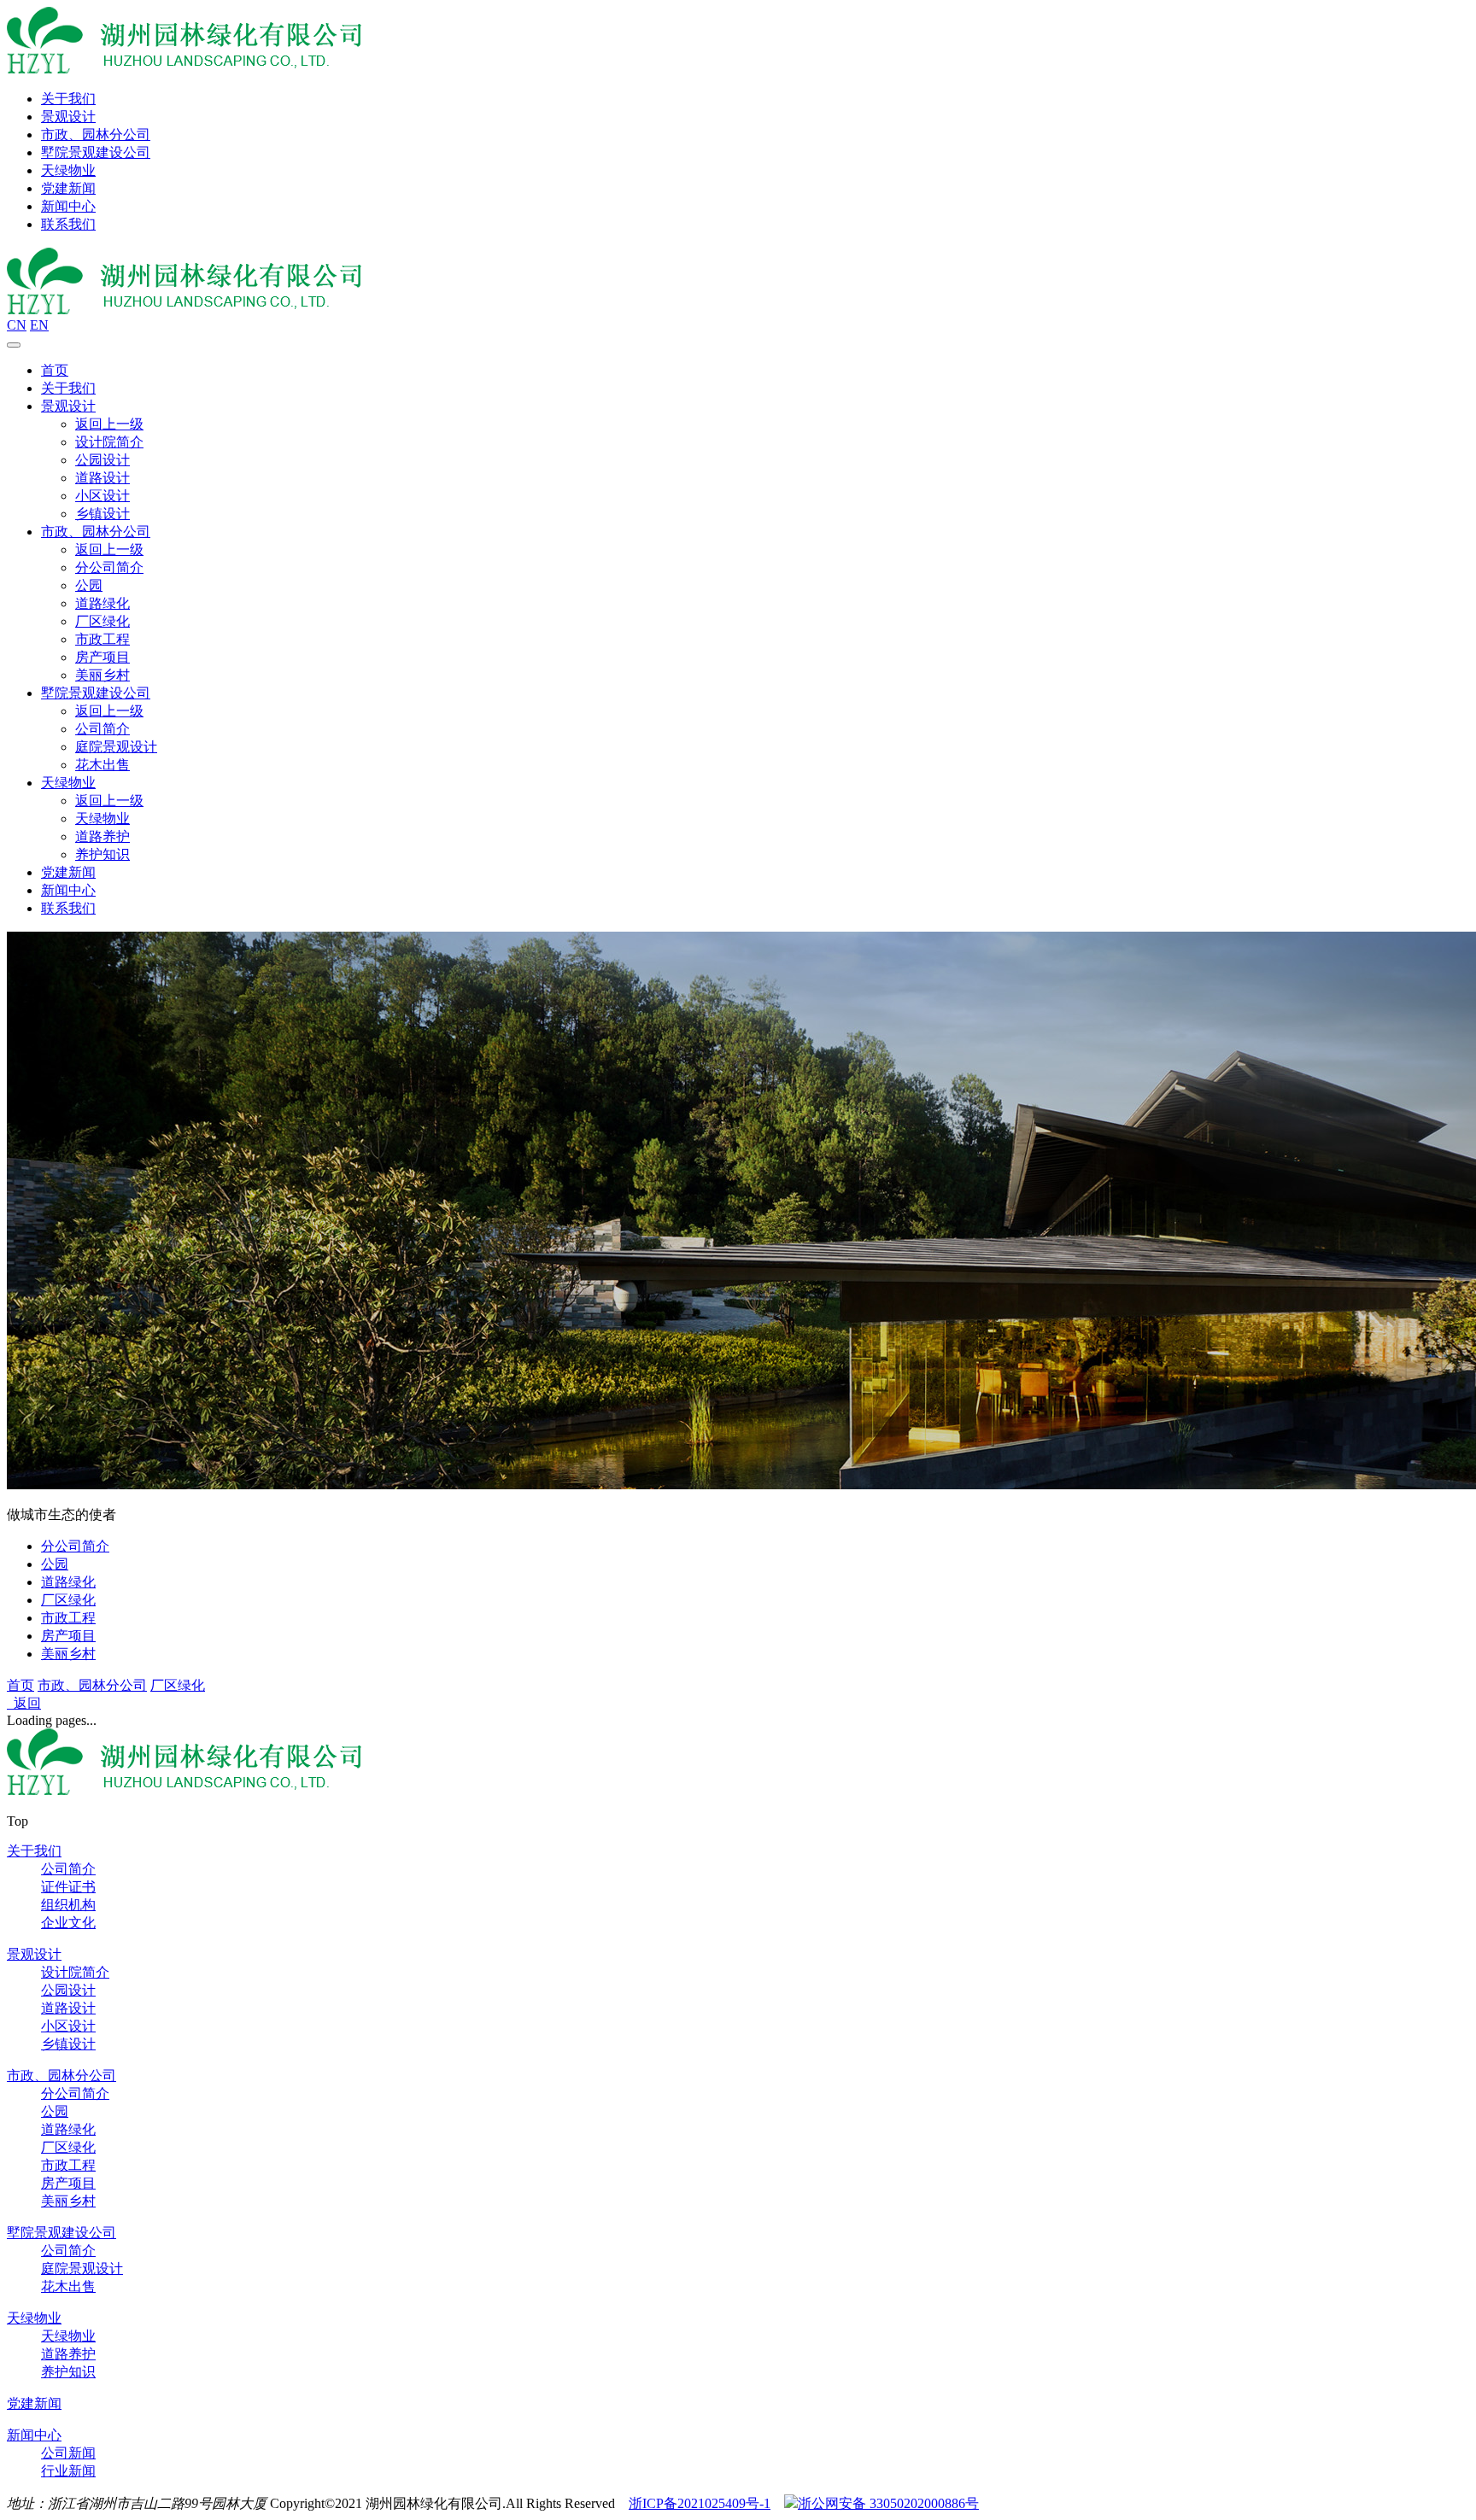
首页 (55, 370)
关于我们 (68, 99)
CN (17, 325)
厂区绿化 (102, 621)
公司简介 (102, 729)
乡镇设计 (102, 514)
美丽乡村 (102, 675)
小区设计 (102, 496)
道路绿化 (102, 603)
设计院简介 (109, 442)
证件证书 (68, 1887)
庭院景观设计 (116, 747)
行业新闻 (68, 2471)
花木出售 (102, 765)
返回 (24, 1703)
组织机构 (68, 1905)
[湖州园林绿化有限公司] (184, 69)
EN (39, 325)
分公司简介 (109, 567)
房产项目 (102, 657)
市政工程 (102, 639)
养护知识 (102, 854)
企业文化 (68, 1923)
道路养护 (102, 836)
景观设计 (68, 117)
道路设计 (102, 478)
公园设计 (102, 460)
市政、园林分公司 (96, 134)
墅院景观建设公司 (96, 152)
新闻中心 (68, 206)
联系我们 (68, 224)
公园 (89, 585)
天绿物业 (68, 170)
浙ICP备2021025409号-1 (700, 2503)
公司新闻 (68, 2453)
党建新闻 (68, 188)
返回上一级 (109, 424)
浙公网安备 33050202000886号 (888, 2503)
